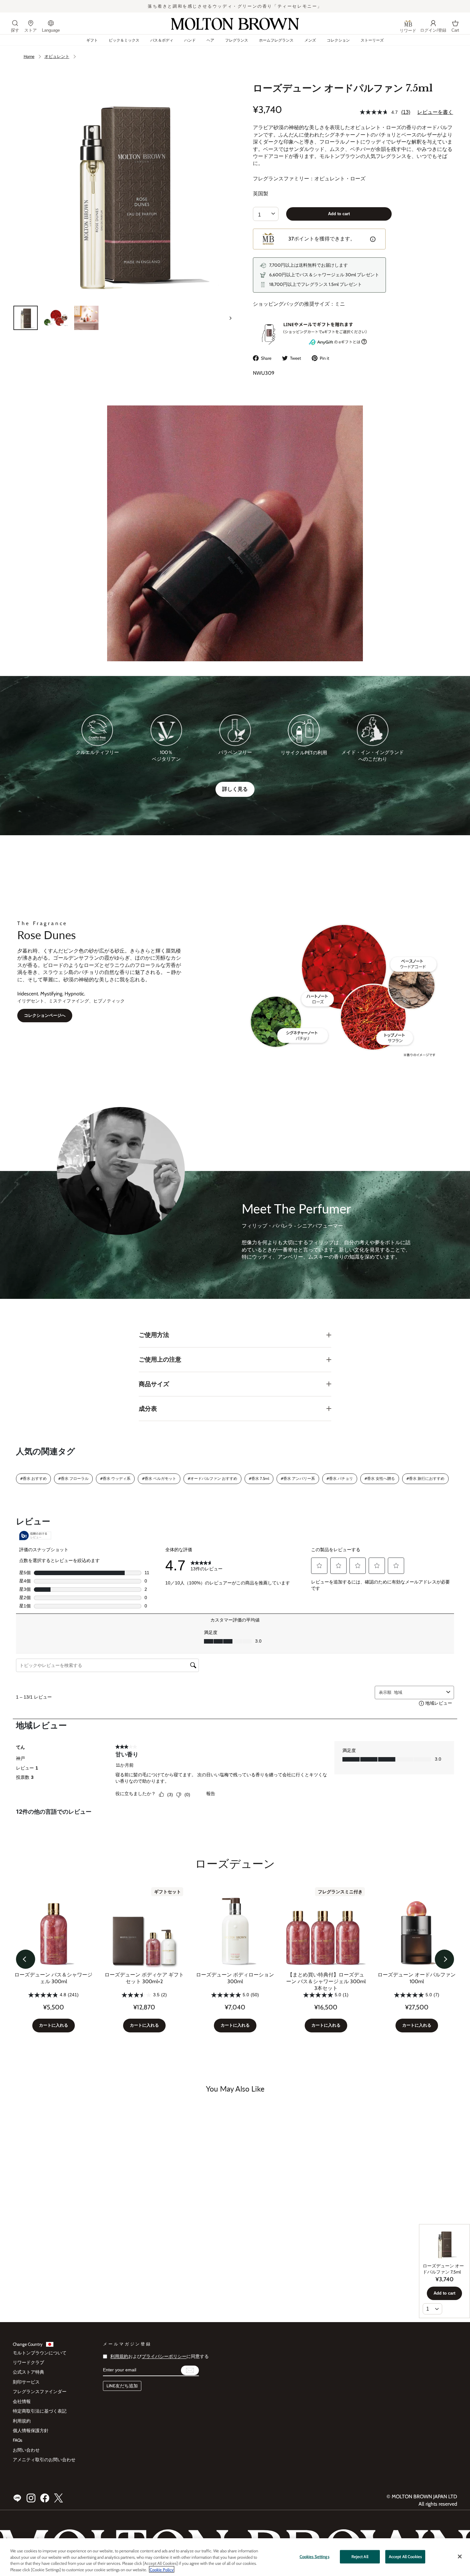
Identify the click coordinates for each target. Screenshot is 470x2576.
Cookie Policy (162, 2569)
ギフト (92, 40)
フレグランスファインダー (40, 2391)
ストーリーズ (372, 40)
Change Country (28, 2344)
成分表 (148, 1409)
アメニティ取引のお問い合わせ (44, 2460)
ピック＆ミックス (124, 40)
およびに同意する (160, 2356)
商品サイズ (154, 1384)
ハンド (190, 40)
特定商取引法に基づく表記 (40, 2411)
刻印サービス (26, 2382)
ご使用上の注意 (160, 1359)
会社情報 (22, 2401)
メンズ (310, 40)
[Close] (460, 2556)
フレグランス (237, 40)
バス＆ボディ (162, 40)
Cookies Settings (314, 2556)
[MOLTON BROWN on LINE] (17, 2498)
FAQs (18, 2440)
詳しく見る (235, 789)
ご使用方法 (154, 1335)
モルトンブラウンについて (40, 2353)
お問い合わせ (26, 2450)
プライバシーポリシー (164, 2356)
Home (29, 56)
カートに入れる (54, 2025)
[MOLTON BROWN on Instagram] (31, 2498)
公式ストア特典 (28, 2372)
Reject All (360, 2556)
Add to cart (339, 214)
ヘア (210, 40)
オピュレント (57, 56)
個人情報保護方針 (31, 2431)
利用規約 (22, 2421)
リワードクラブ (28, 2362)
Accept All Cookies (405, 2556)
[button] (26, 1959)
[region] (235, 2557)
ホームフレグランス (276, 40)
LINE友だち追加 (122, 2386)
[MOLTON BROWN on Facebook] (45, 2498)
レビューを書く (435, 112)
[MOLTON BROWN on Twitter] (59, 2498)
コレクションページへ (45, 1015)
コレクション (338, 40)
